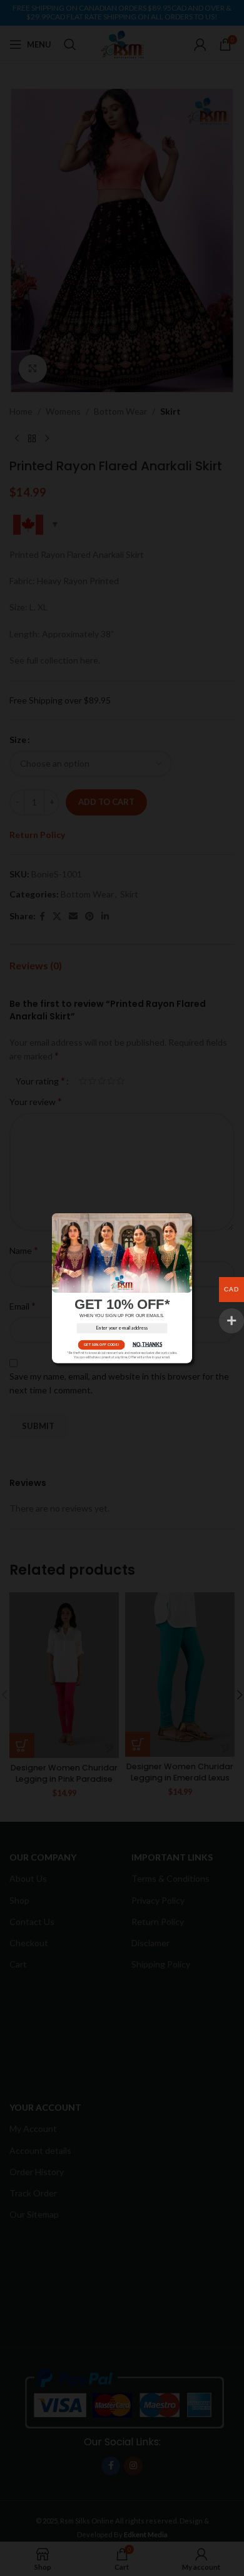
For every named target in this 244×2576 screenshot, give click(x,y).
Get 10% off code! (101, 1344)
